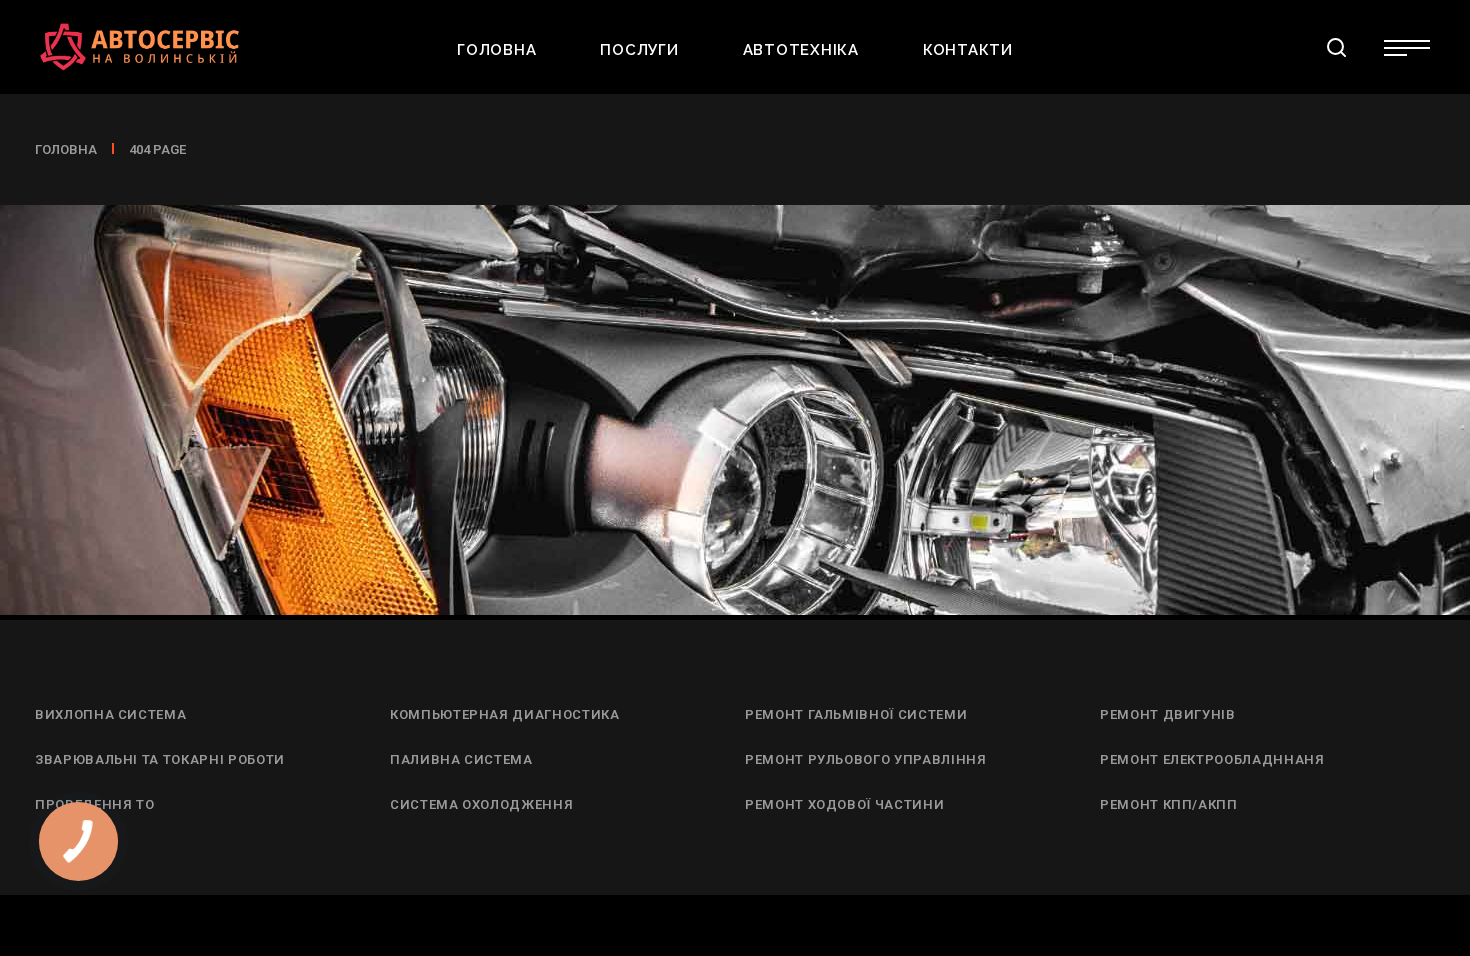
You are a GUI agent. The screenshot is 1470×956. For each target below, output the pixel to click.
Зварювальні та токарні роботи (160, 759)
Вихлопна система (110, 714)
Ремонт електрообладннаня (1212, 759)
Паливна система (461, 759)
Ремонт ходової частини (844, 804)
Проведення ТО (94, 804)
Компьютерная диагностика (505, 714)
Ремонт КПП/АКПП (1169, 804)
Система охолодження (481, 804)
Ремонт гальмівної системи (856, 714)
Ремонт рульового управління (866, 759)
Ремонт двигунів (1168, 714)
